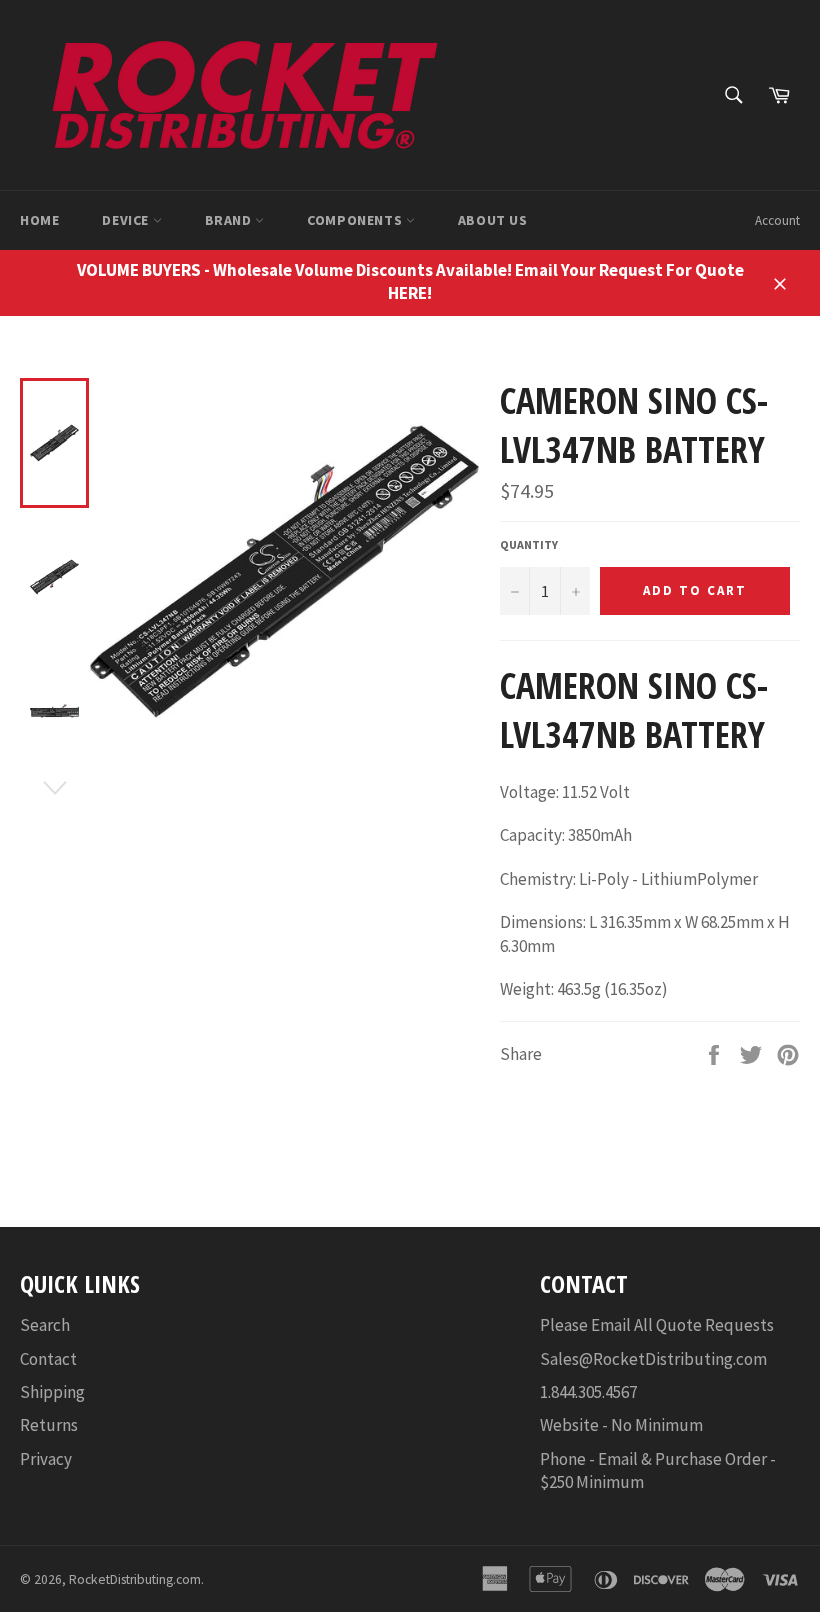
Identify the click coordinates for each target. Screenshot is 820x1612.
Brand (230, 220)
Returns (49, 1425)
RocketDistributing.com (135, 1579)
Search (45, 1325)
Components (356, 220)
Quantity (529, 544)
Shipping (52, 1392)
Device (127, 220)
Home (39, 220)
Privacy (46, 1459)
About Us (493, 220)
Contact (48, 1359)
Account (777, 220)
